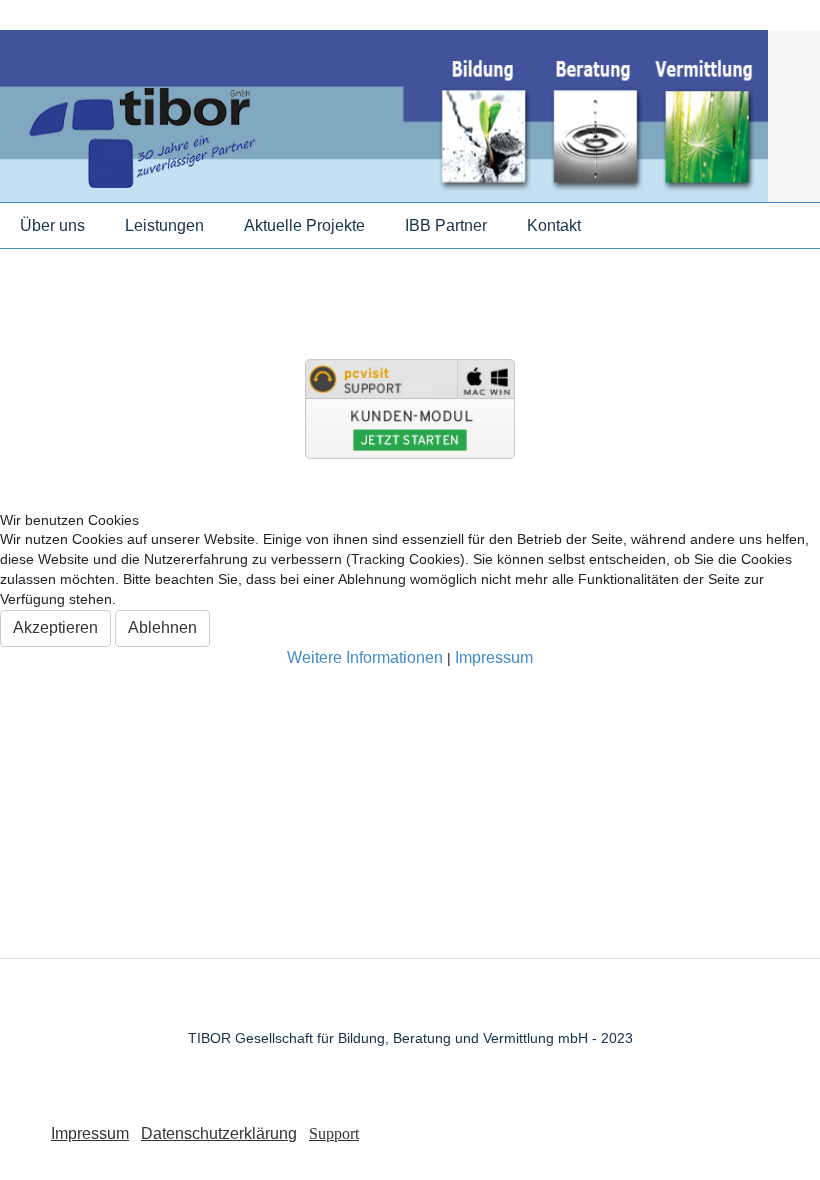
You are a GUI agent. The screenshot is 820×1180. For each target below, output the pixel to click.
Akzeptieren (55, 627)
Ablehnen (162, 627)
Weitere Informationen (365, 657)
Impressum (494, 657)
